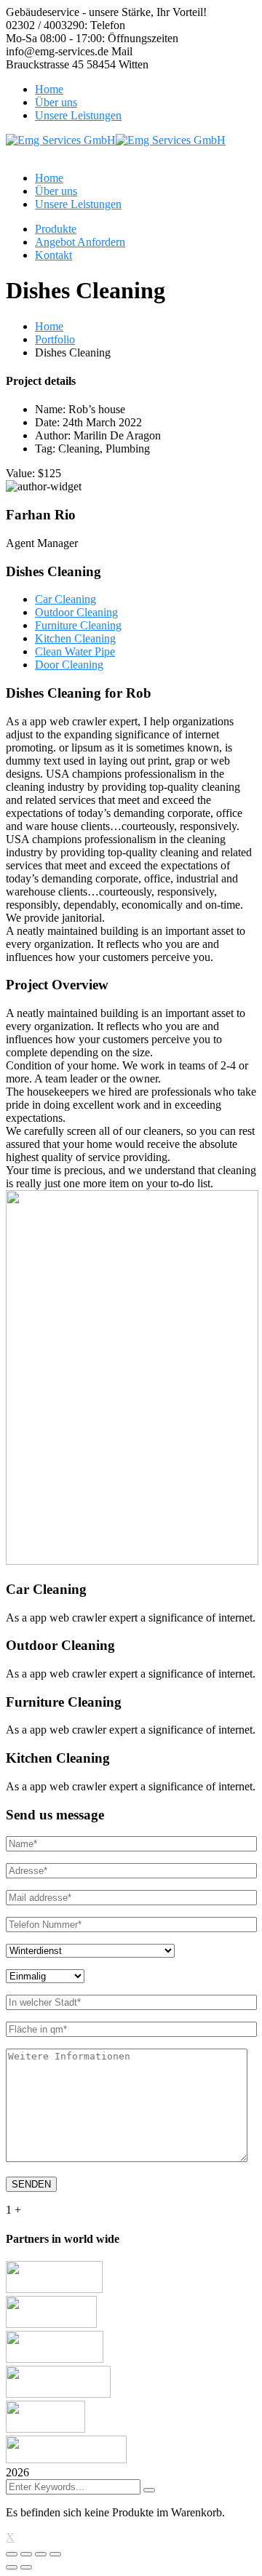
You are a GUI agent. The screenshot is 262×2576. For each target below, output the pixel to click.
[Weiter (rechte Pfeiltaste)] (26, 2567)
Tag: (45, 448)
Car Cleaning (65, 599)
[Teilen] (26, 2554)
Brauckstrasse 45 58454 (61, 64)
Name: (50, 409)
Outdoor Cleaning (76, 612)
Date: (47, 422)
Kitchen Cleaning (75, 638)
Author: (53, 435)
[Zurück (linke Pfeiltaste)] (12, 2567)
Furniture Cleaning (78, 625)
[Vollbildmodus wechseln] (41, 2554)
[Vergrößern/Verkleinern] (55, 2554)
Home (49, 326)
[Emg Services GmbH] (61, 140)
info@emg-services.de (57, 51)
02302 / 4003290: (47, 25)
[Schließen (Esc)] (12, 2554)
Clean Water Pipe (75, 651)
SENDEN (31, 2184)
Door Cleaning (69, 665)
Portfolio (55, 339)
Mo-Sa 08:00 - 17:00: (55, 38)
